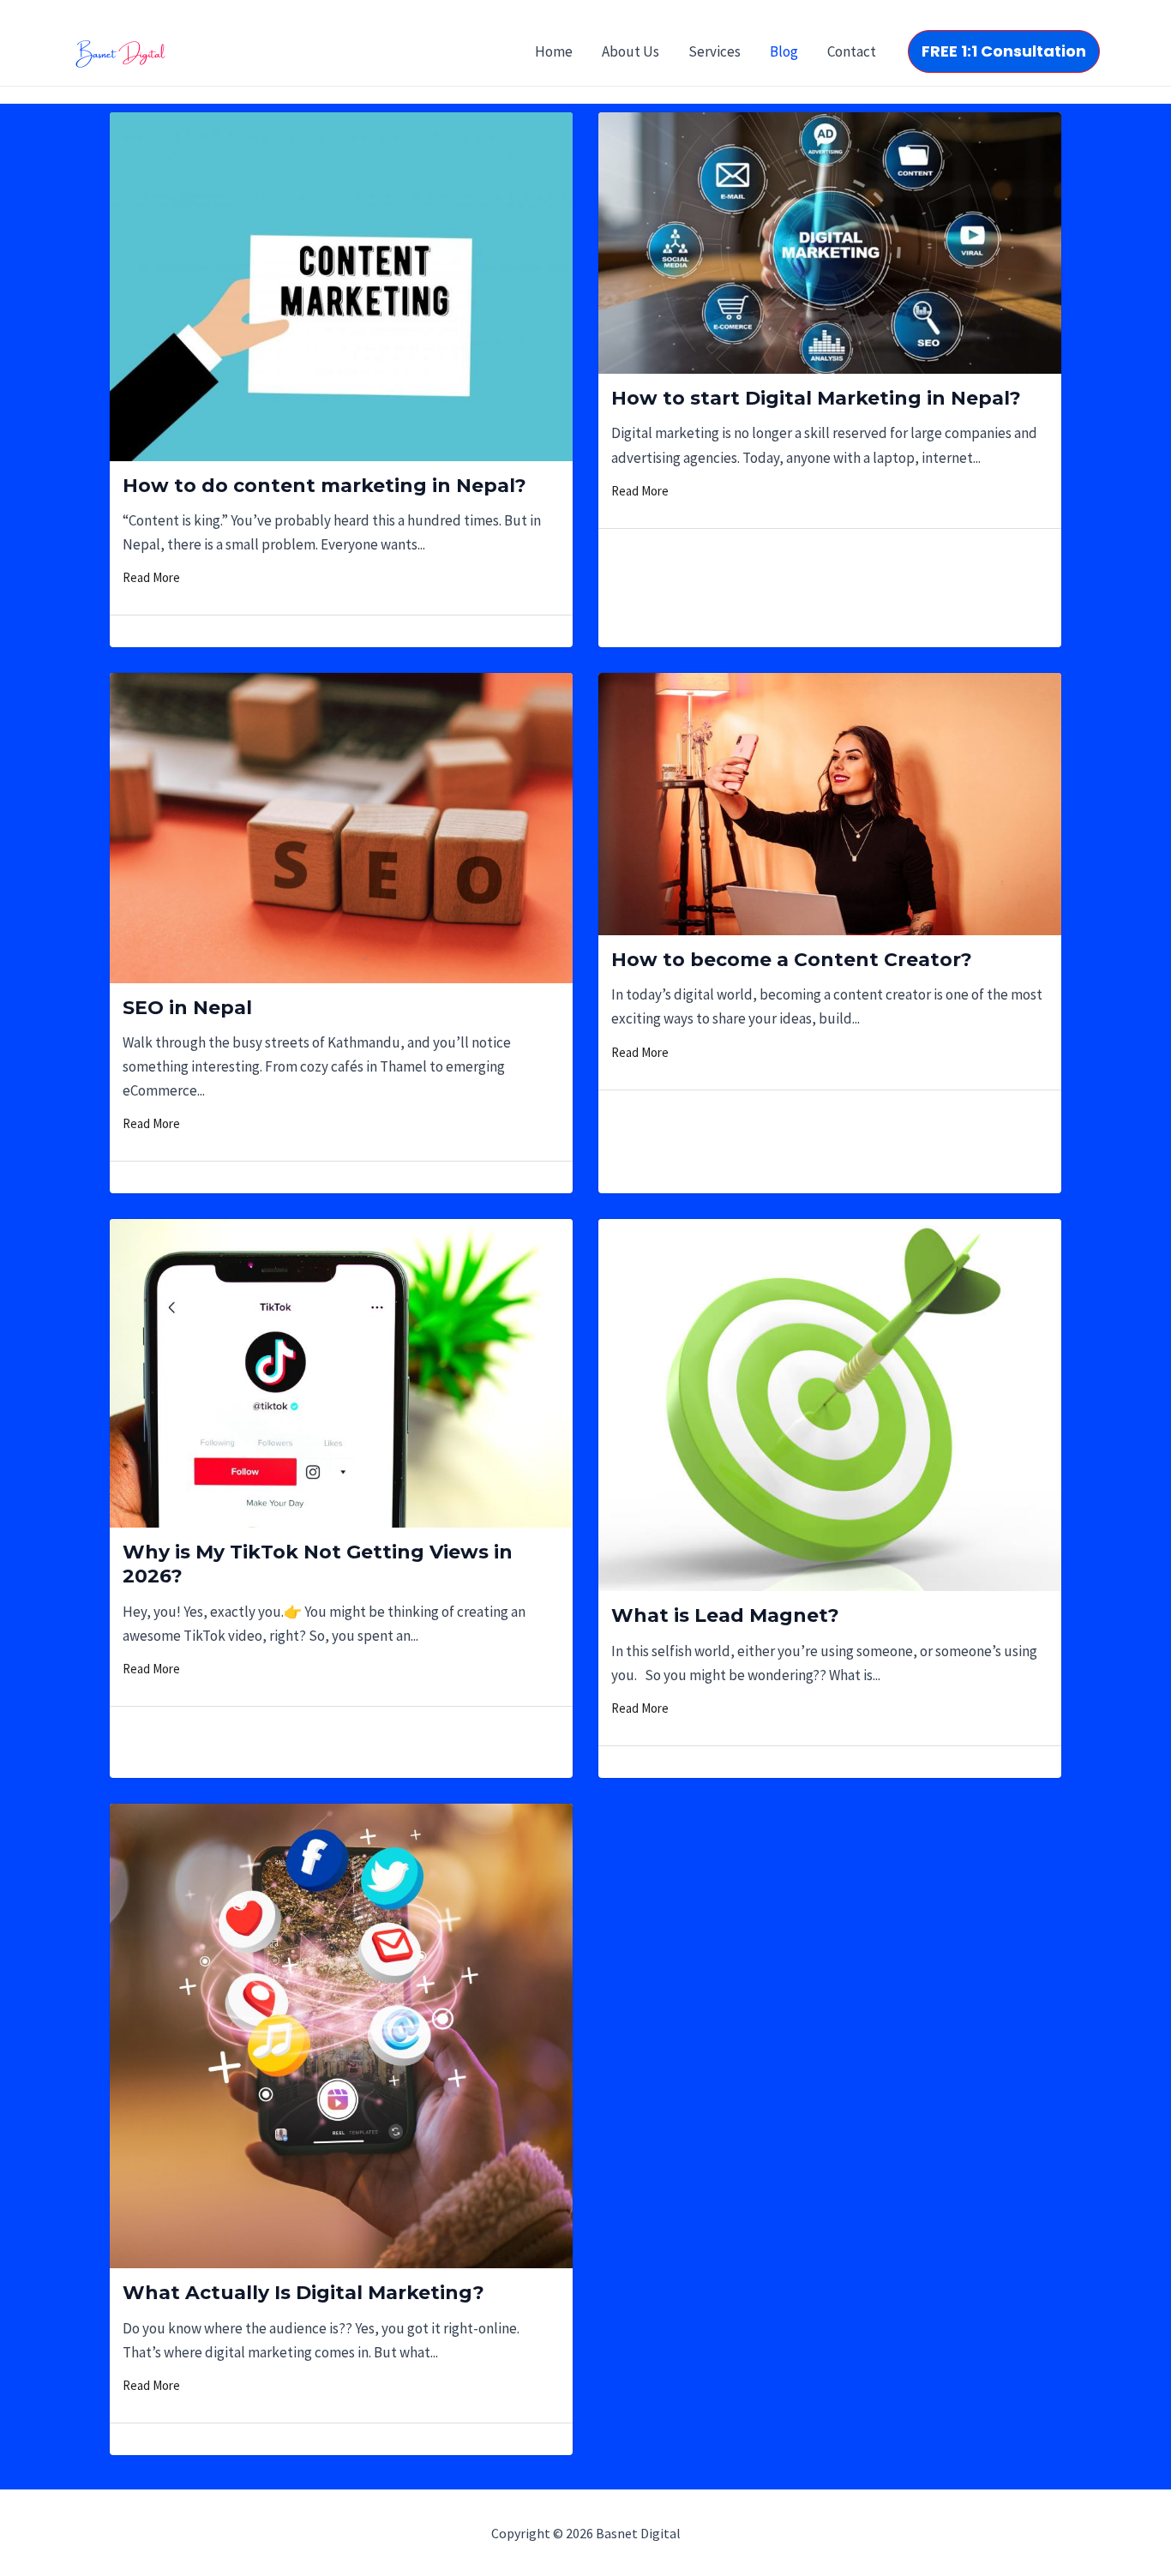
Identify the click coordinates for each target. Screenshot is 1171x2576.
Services (715, 51)
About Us (631, 51)
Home (554, 51)
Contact (852, 51)
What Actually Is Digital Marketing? (303, 2293)
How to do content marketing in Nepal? (324, 486)
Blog (784, 51)
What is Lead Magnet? (725, 1615)
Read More (151, 577)
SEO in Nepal (187, 1008)
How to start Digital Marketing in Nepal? (816, 398)
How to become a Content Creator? (792, 960)
